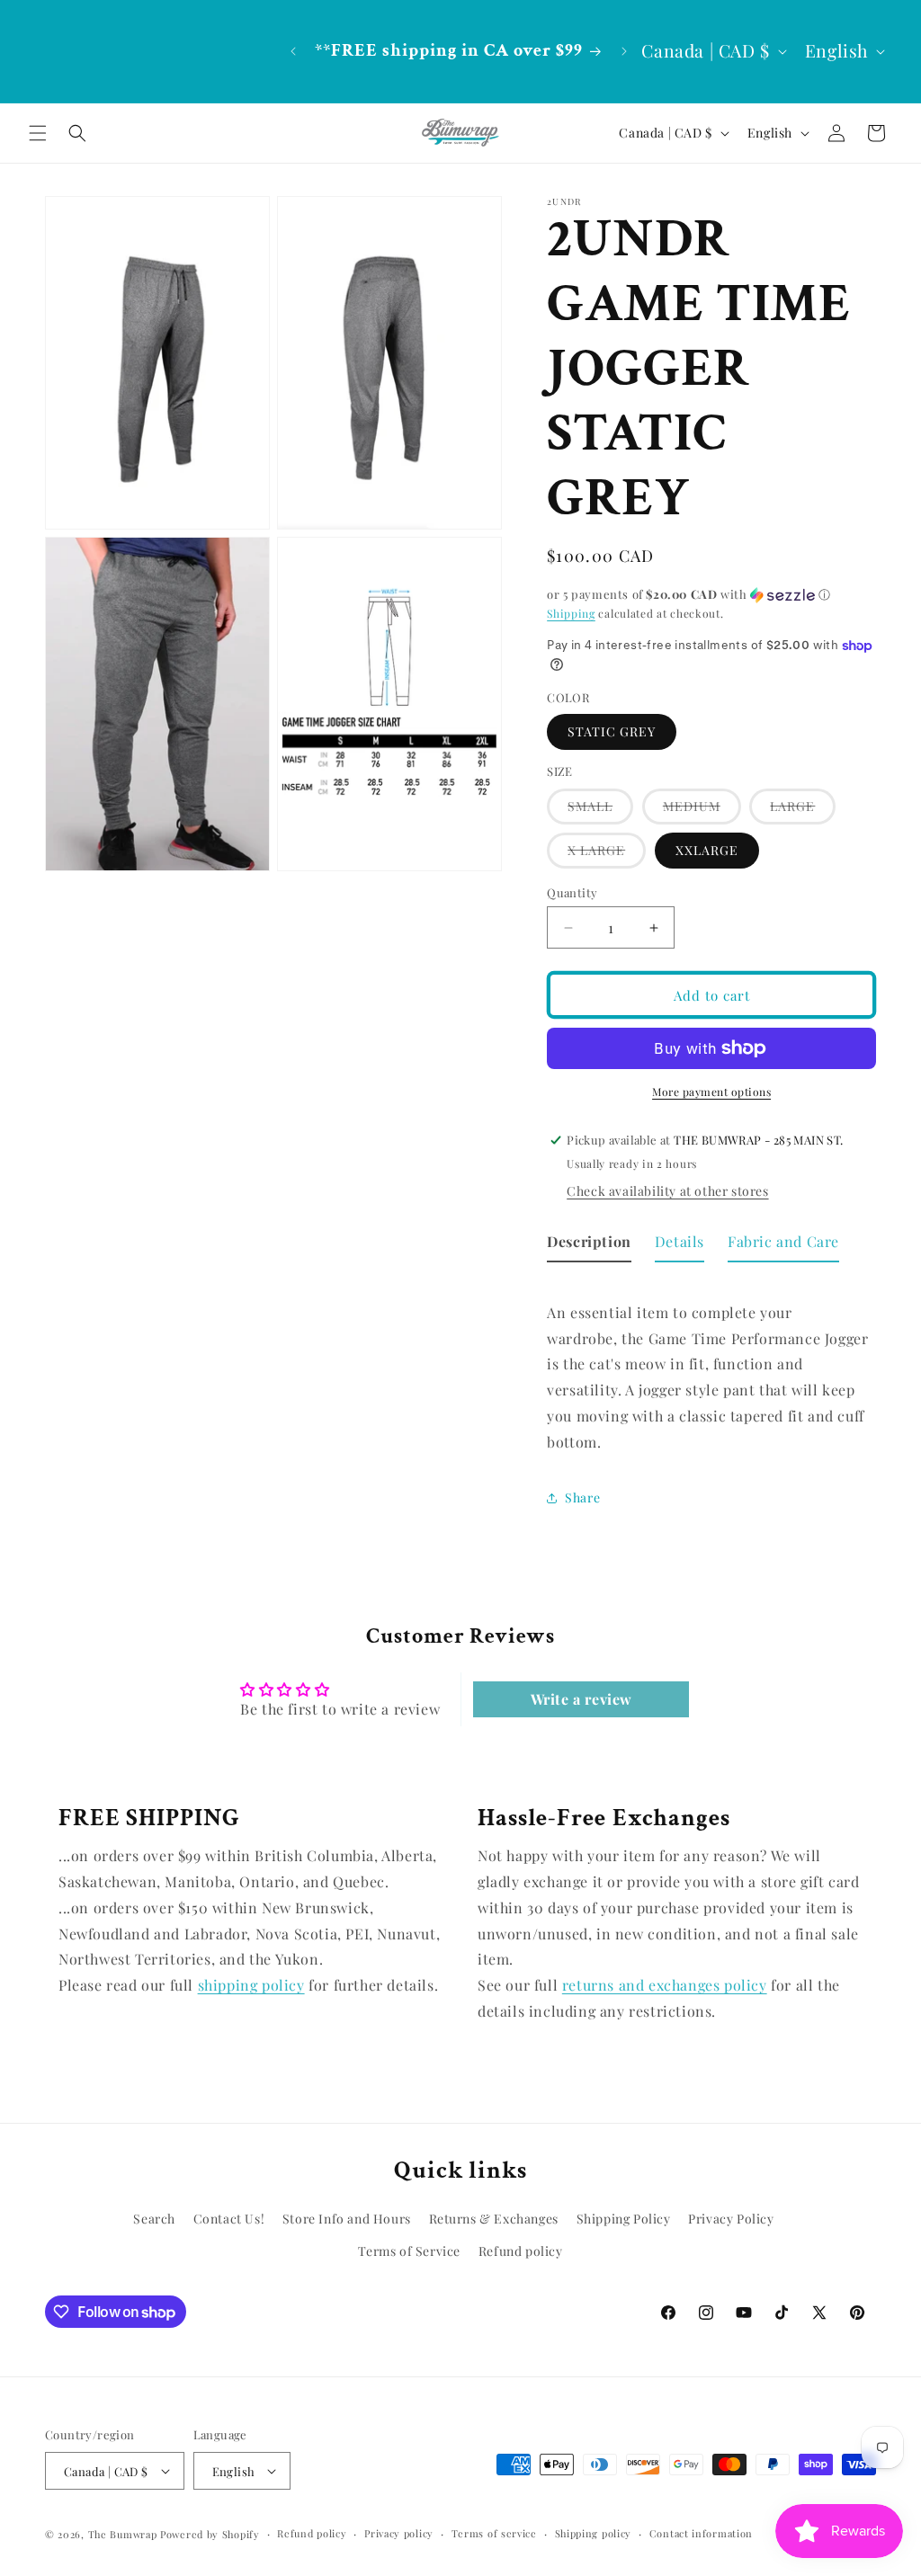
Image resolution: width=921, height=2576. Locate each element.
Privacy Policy (731, 2219)
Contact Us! (229, 2219)
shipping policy (251, 1985)
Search (154, 2219)
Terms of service (494, 2533)
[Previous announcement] (293, 51)
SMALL (600, 811)
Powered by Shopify (210, 2534)
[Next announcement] (624, 51)
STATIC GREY (612, 731)
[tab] (589, 1246)
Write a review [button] (581, 1699)
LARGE (803, 811)
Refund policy (521, 2251)
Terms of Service (409, 2251)
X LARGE (607, 855)
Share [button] (582, 1497)
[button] (38, 133)
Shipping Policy (624, 2219)
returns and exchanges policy (665, 1985)
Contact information (701, 2533)
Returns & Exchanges (494, 2219)
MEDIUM (702, 811)
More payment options (711, 1092)
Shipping (571, 613)
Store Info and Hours (347, 2219)
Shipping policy (594, 2533)
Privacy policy (399, 2533)
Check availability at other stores (667, 1191)
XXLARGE (707, 850)
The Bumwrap (123, 2534)
